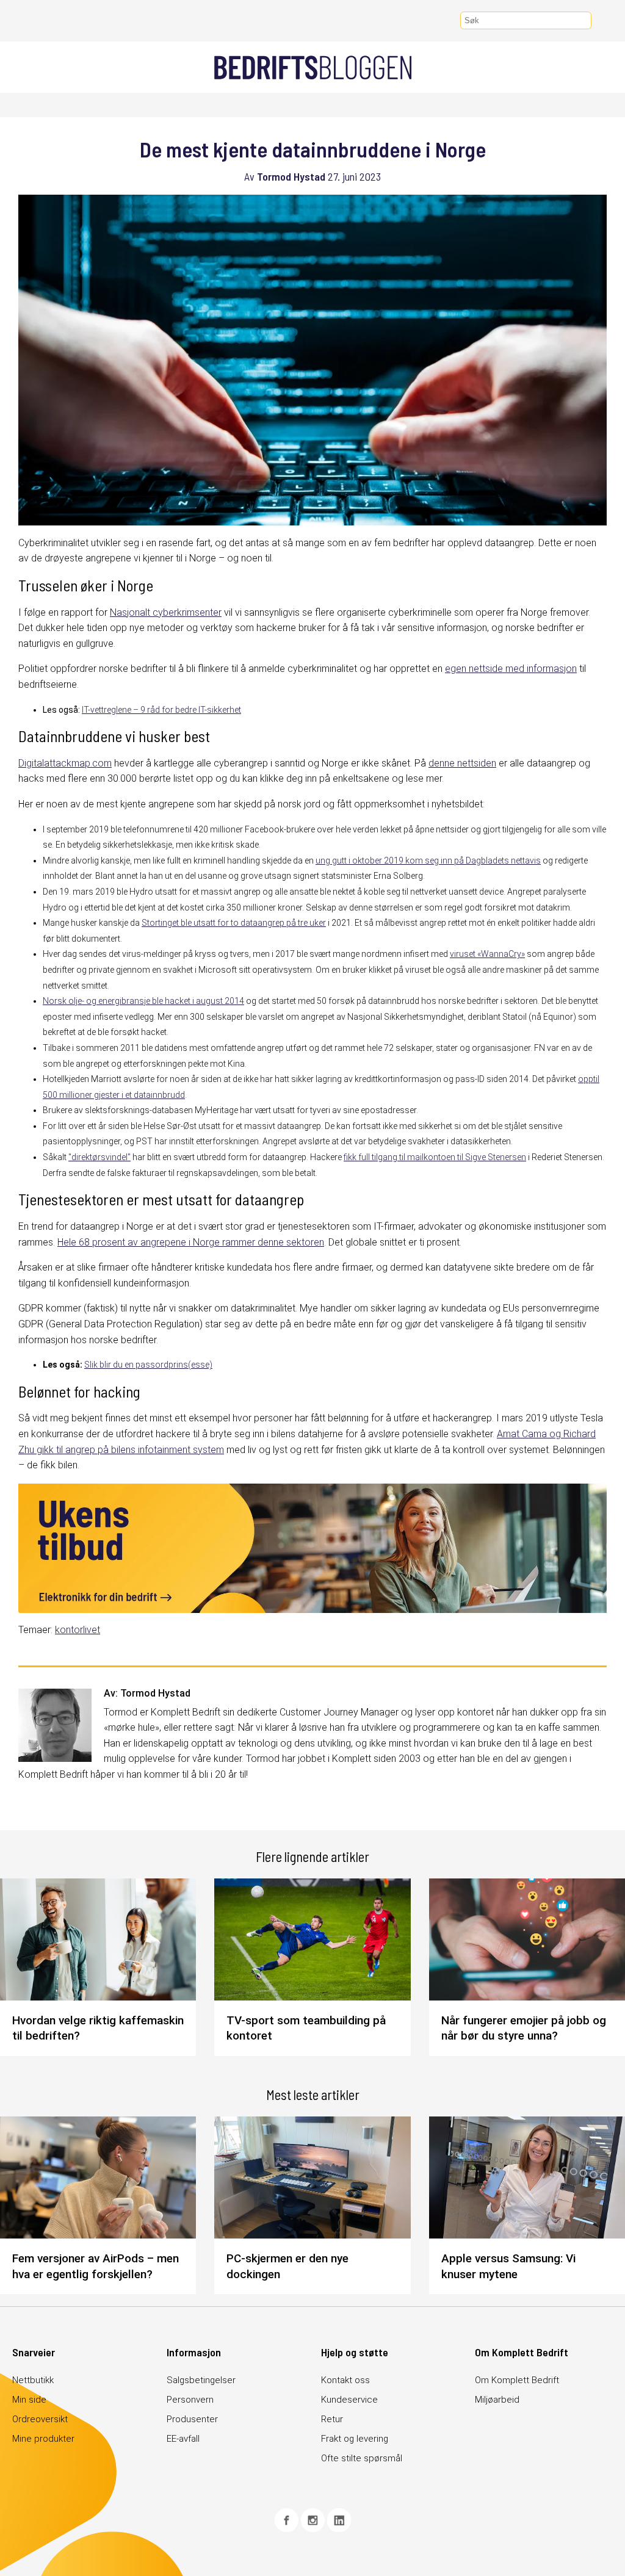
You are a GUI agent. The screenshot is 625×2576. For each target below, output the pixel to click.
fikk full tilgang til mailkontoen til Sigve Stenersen (435, 1157)
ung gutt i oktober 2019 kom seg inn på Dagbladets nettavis (428, 860)
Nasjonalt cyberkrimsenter (166, 612)
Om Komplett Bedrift (517, 2380)
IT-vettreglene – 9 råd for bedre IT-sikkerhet (161, 710)
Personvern (190, 2400)
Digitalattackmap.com (65, 763)
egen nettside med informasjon (511, 669)
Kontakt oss (345, 2380)
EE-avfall (183, 2439)
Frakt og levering (355, 2439)
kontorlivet (78, 1630)
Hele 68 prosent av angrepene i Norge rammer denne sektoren (191, 1242)
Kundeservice (349, 2400)
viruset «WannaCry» (487, 954)
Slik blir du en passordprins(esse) (148, 1365)
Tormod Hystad (291, 176)
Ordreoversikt (40, 2419)
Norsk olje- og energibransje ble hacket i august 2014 (143, 1001)
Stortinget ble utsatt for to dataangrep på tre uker (234, 923)
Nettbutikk (33, 2380)
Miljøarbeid (497, 2400)
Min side (29, 2400)
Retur (332, 2419)
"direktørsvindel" (99, 1157)
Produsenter (192, 2419)
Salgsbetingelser (201, 2380)
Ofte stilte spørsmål (362, 2458)
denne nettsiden (462, 763)
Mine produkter (43, 2439)
